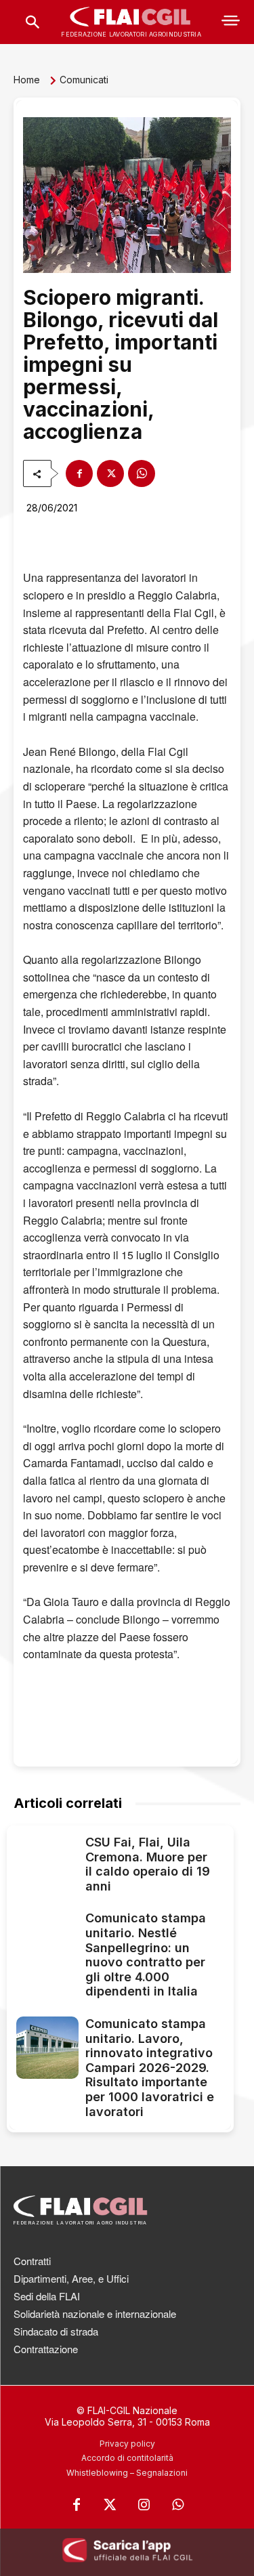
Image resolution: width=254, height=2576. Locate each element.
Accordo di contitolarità (127, 2458)
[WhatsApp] (142, 473)
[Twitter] (110, 2505)
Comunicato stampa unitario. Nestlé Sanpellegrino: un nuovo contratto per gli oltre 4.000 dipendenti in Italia (146, 1955)
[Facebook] (79, 473)
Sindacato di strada (56, 2331)
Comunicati (84, 80)
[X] (110, 473)
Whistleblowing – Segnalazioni (127, 2473)
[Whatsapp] (178, 2505)
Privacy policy (127, 2444)
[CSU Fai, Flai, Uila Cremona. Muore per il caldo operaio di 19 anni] (47, 1866)
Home (27, 80)
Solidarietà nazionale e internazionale (95, 2314)
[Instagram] (144, 2505)
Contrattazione (46, 2349)
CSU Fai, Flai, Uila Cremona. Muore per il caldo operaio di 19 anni (148, 1864)
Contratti (32, 2261)
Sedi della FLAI (47, 2296)
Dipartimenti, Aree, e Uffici (71, 2278)
